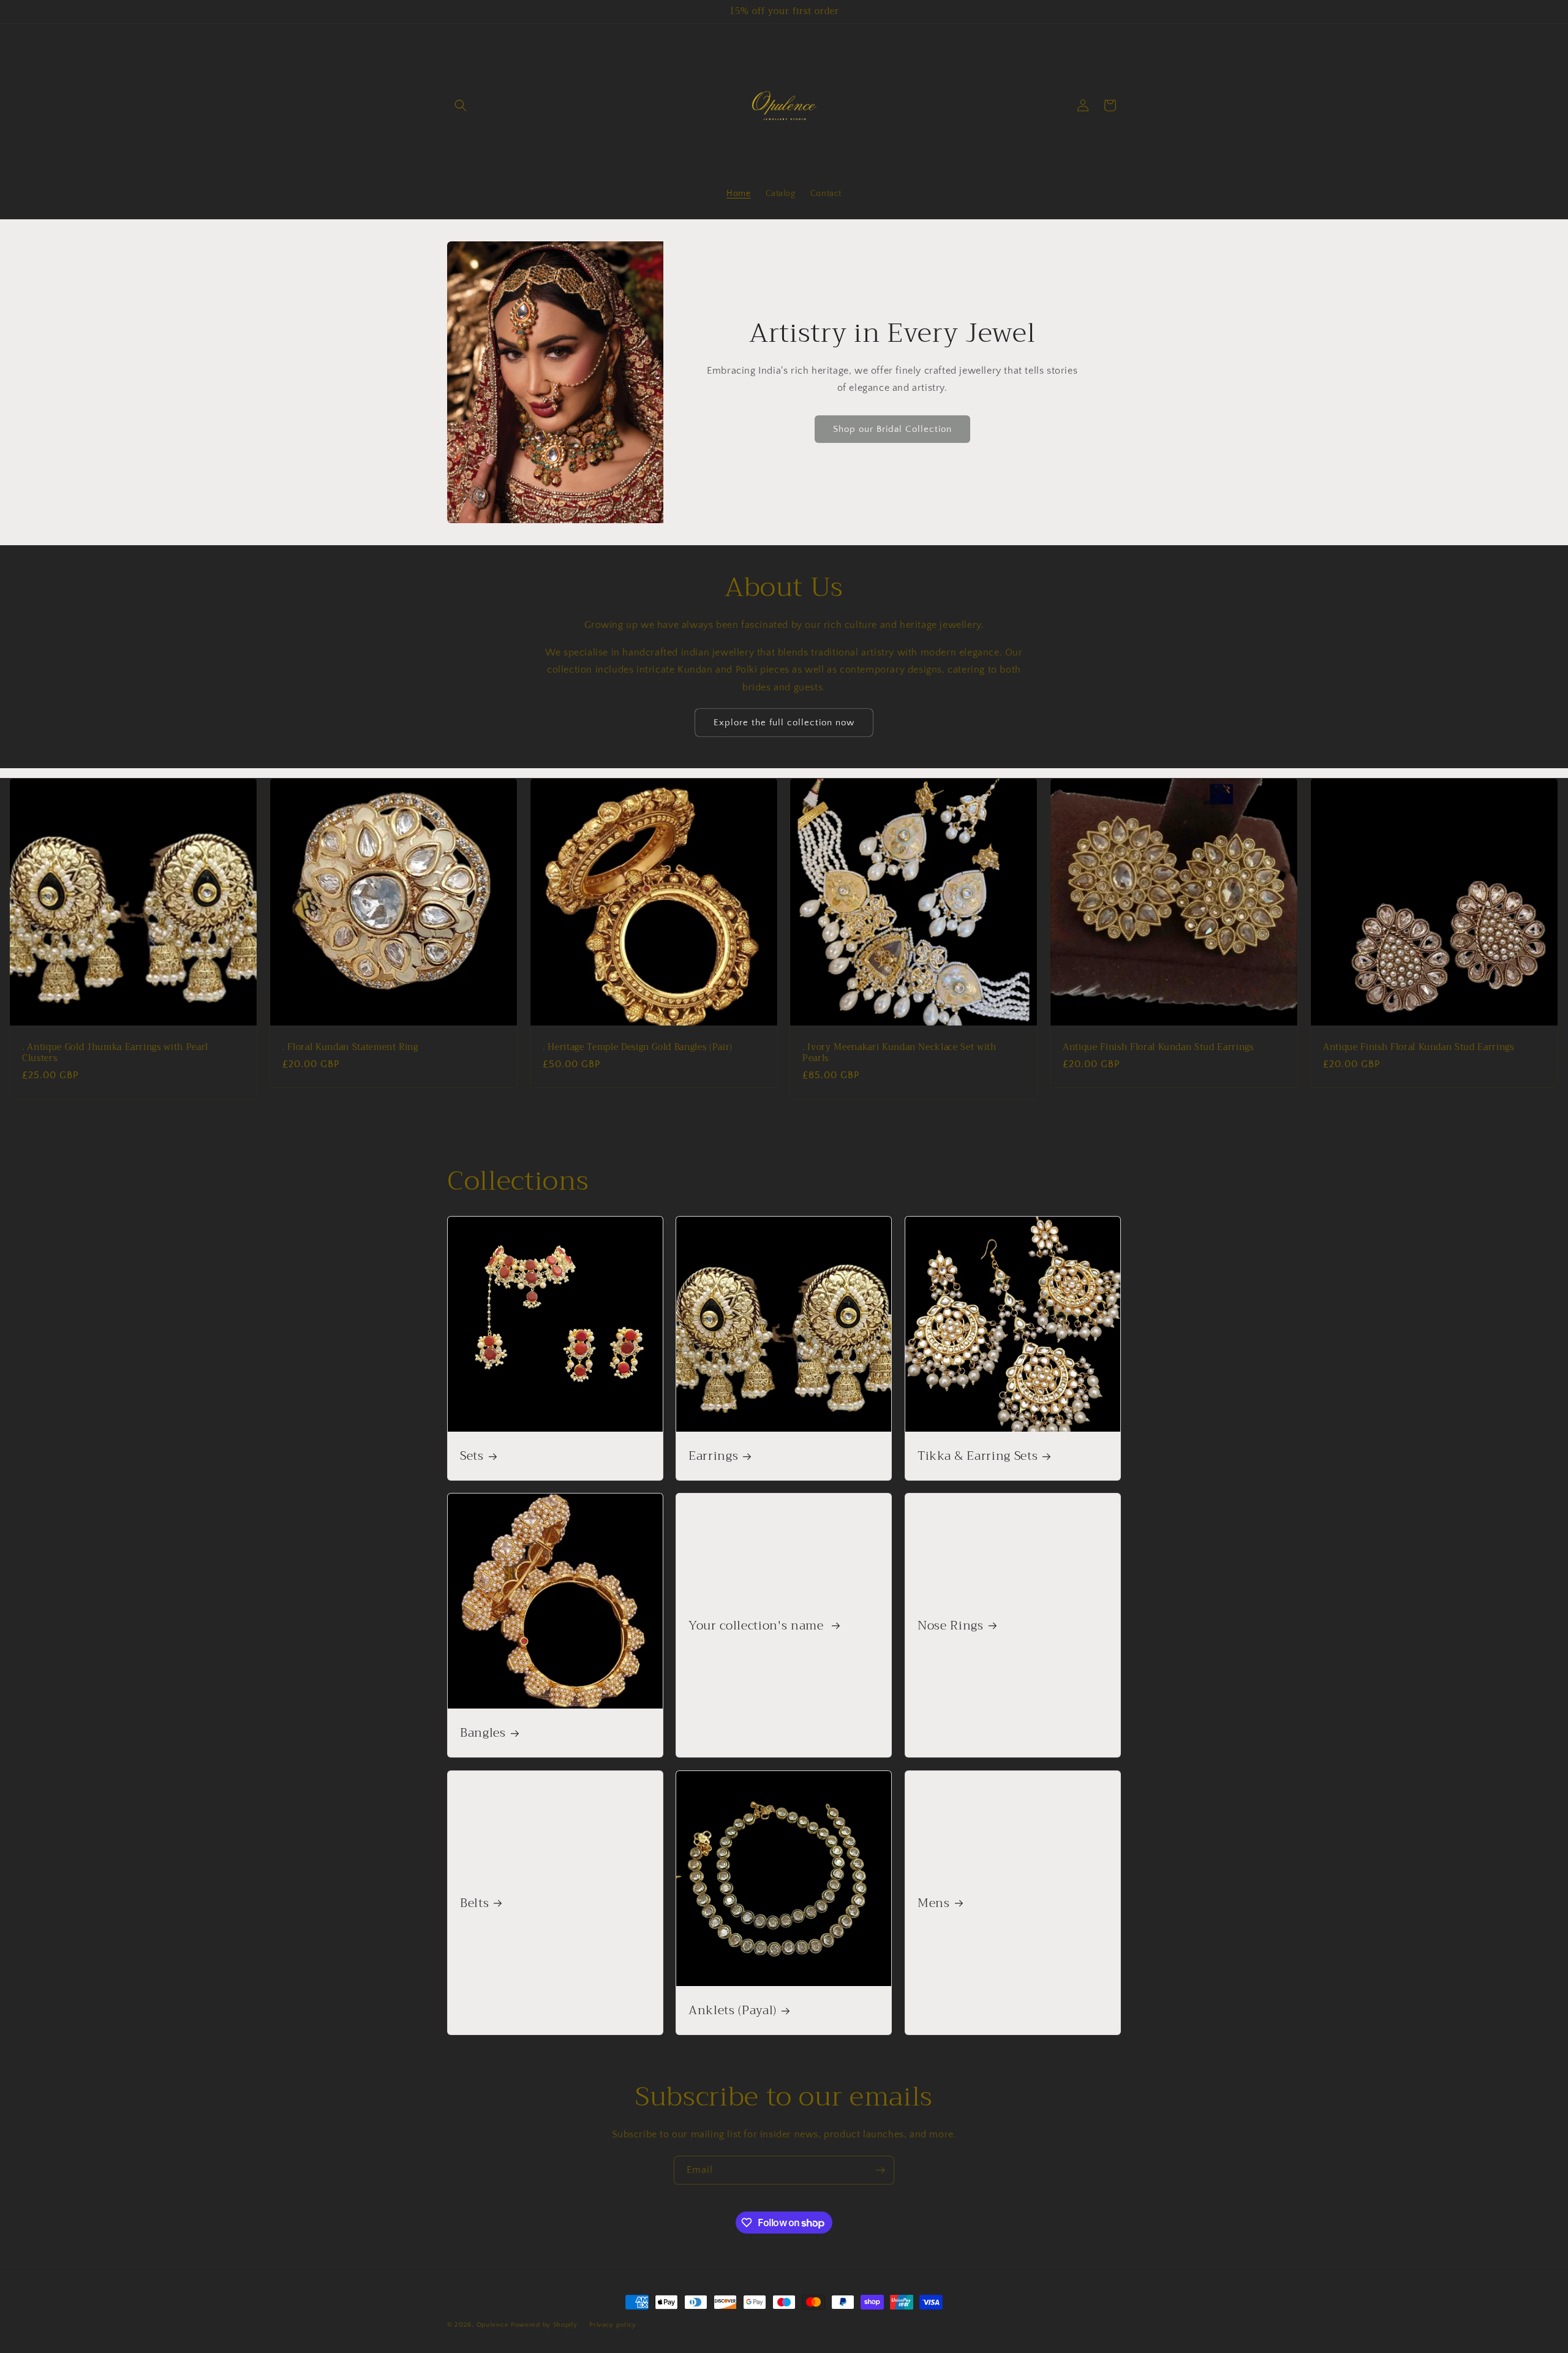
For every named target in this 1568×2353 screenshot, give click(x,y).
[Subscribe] (880, 2170)
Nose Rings (951, 1626)
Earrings (713, 1456)
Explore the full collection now (784, 723)
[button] (461, 105)
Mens (934, 1902)
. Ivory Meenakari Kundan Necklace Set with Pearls (899, 1053)
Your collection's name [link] (758, 1626)
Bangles (483, 1733)
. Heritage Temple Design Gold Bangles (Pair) (638, 1048)
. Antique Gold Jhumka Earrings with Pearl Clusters (115, 1053)
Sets (472, 1456)
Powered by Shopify (544, 2325)
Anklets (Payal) (733, 2010)
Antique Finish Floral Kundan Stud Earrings (1158, 1048)
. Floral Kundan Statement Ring (350, 1048)
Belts (474, 1902)
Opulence (493, 2325)
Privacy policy (613, 2325)
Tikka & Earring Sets (978, 1456)
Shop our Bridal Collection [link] (892, 429)
